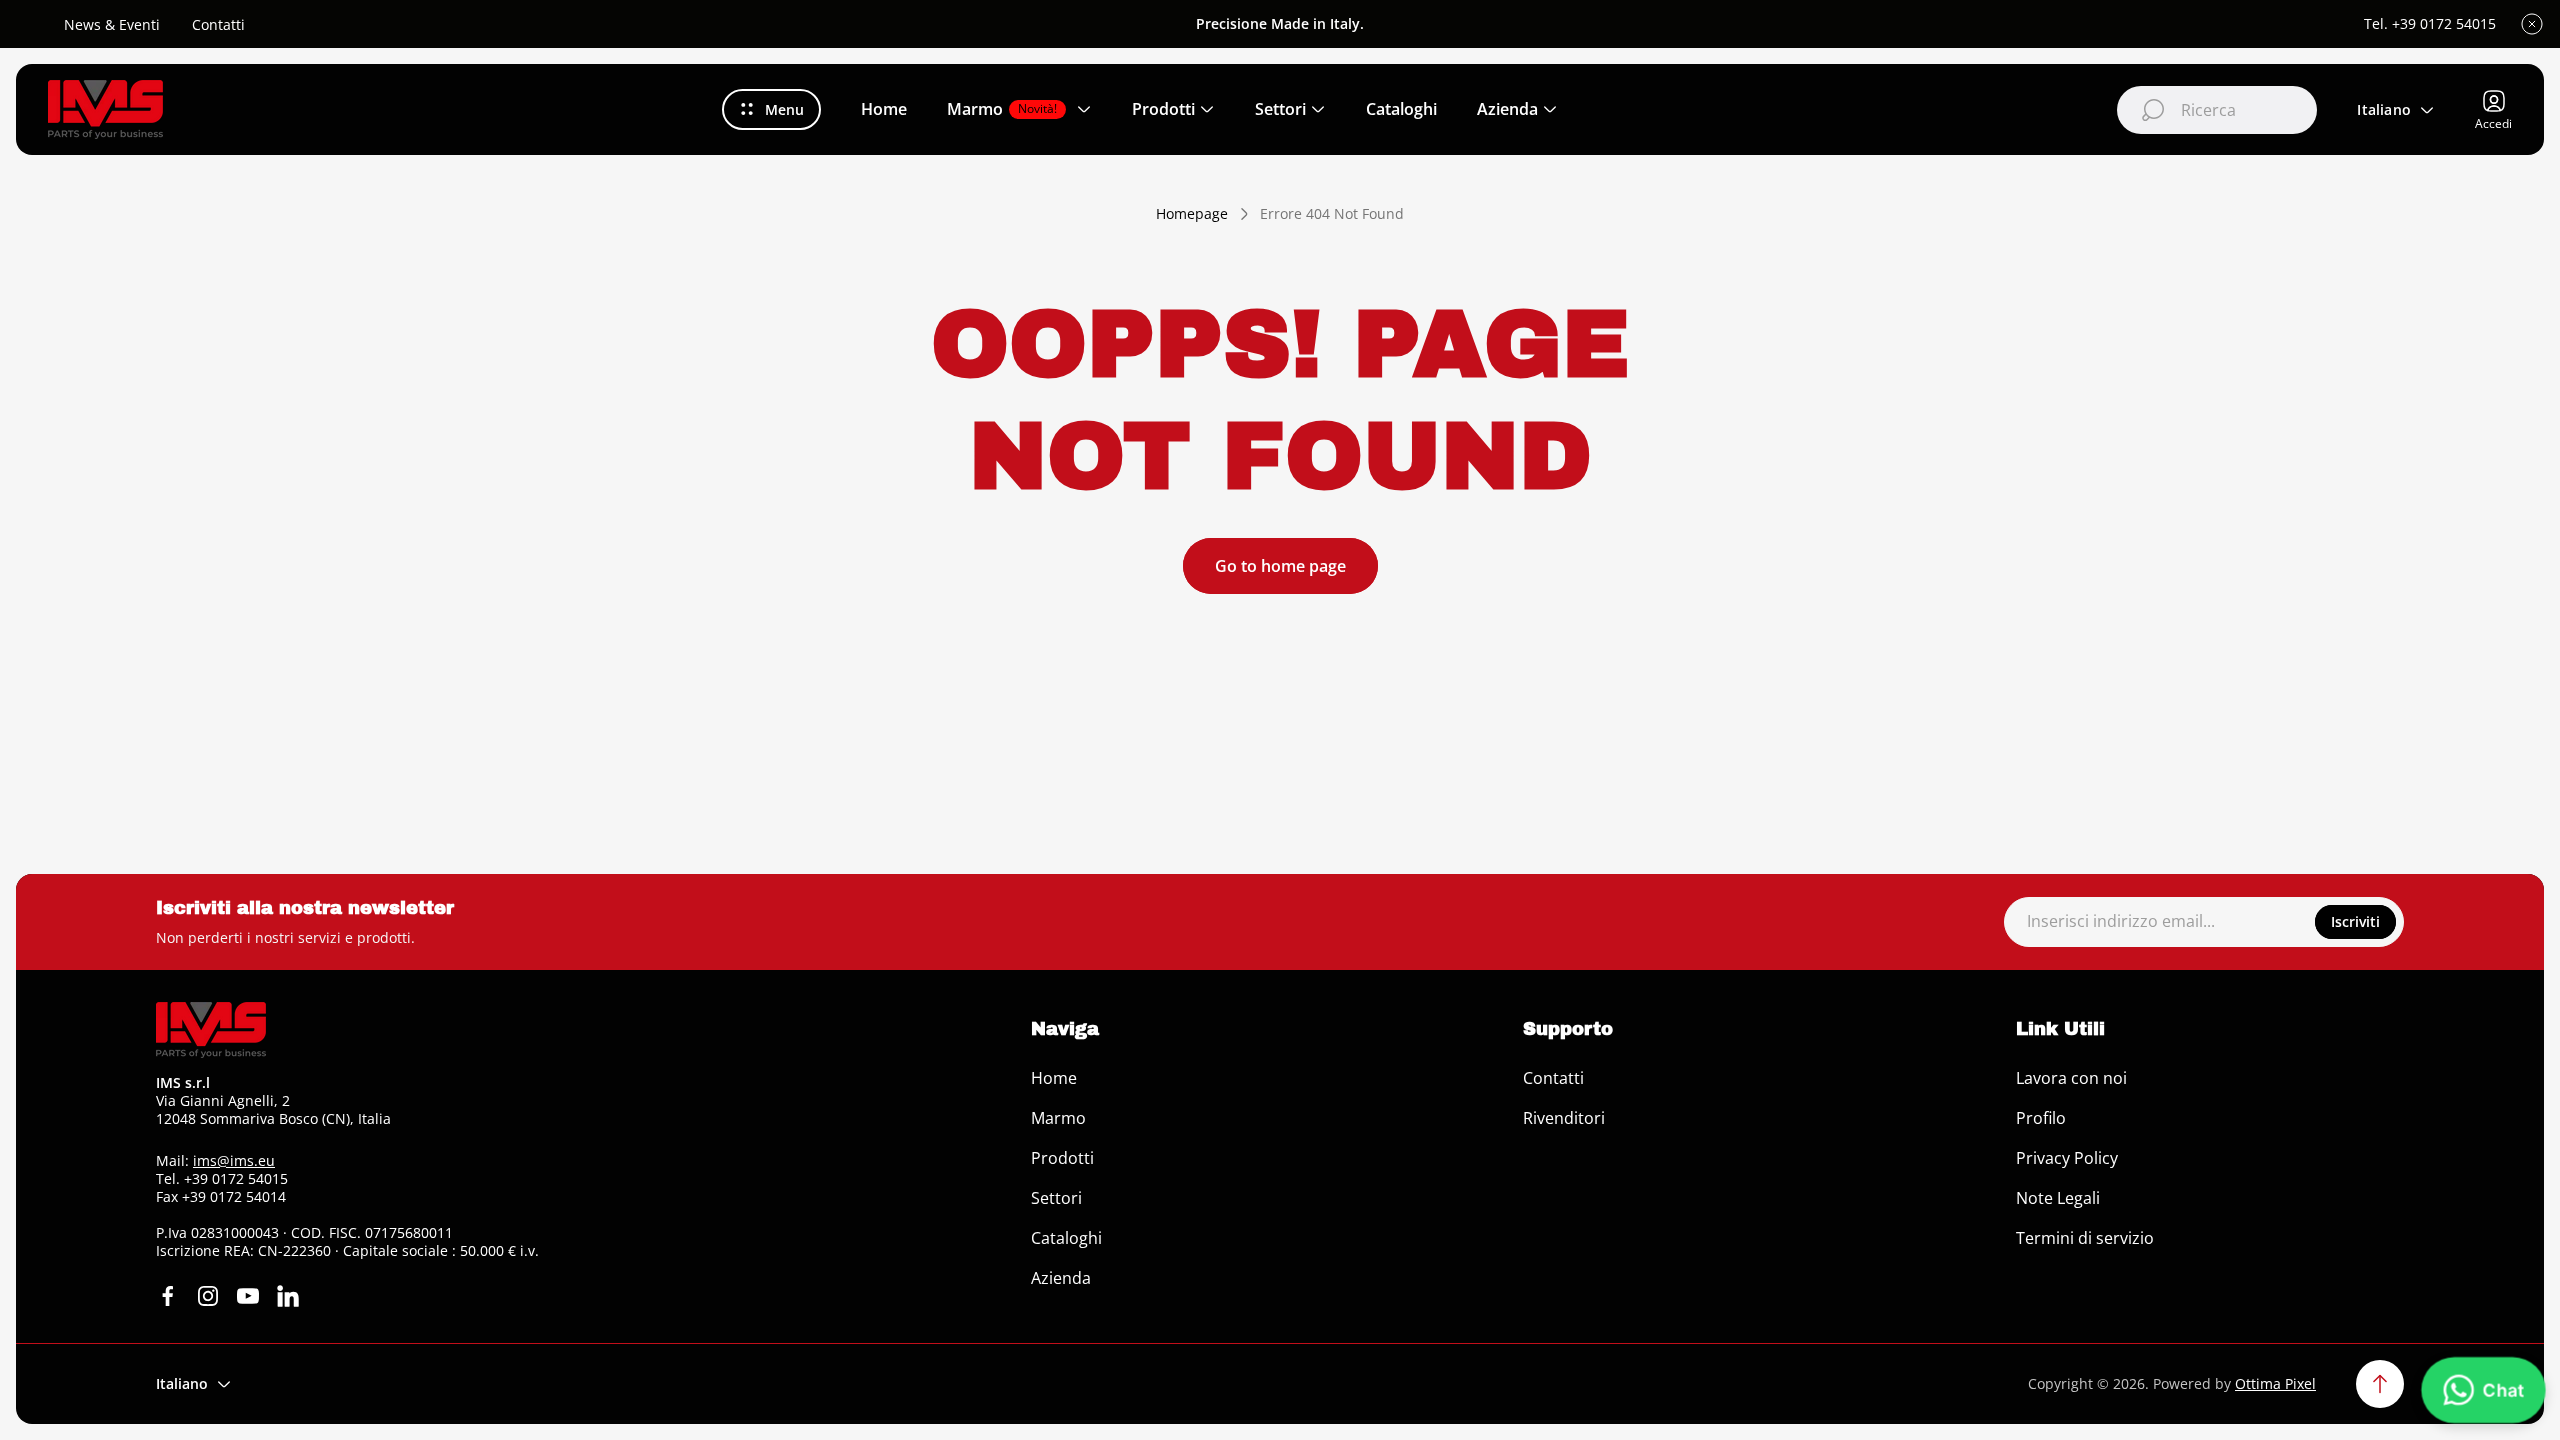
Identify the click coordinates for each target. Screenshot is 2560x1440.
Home (1054, 1078)
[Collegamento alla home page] (211, 1030)
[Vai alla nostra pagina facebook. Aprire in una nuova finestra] (168, 1296)
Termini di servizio (2085, 1238)
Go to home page (1280, 566)
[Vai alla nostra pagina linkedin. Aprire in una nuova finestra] (288, 1296)
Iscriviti (2355, 921)
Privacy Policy (2067, 1158)
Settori (1056, 1198)
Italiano (2384, 109)
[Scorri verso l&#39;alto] (2380, 1384)
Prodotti (1062, 1158)
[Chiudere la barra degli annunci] (2532, 24)
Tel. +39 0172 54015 (2430, 24)
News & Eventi (112, 24)
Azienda (1061, 1278)
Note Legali (2058, 1198)
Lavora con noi (2071, 1078)
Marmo (1058, 1118)
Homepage (1192, 214)
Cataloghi (1066, 1238)
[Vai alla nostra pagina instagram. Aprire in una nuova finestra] (208, 1296)
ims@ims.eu (234, 1160)
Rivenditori (1564, 1118)
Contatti (218, 24)
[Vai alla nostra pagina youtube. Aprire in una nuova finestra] (248, 1296)
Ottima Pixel (2275, 1383)
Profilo (2041, 1118)
